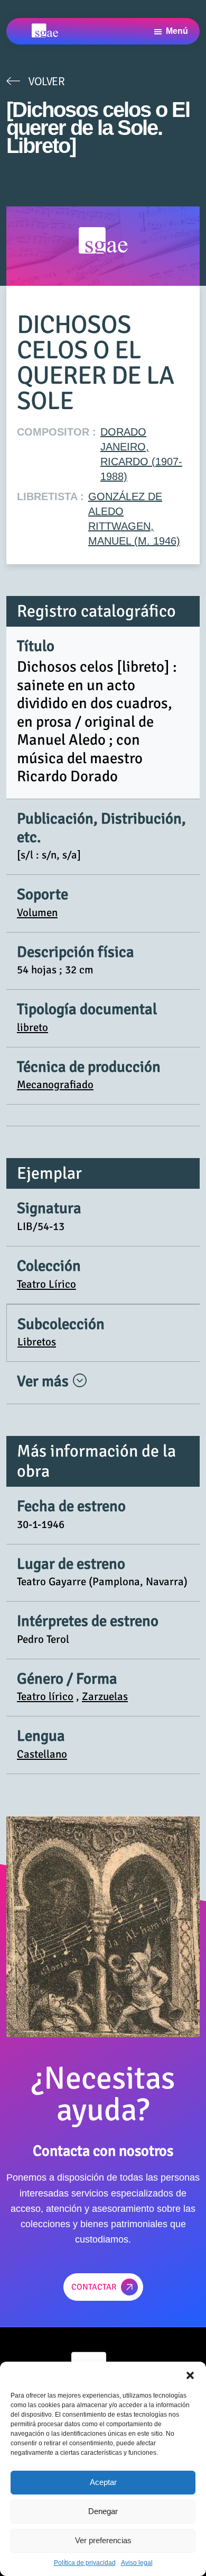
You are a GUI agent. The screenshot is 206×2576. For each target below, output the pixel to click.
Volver (46, 81)
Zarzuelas (105, 1696)
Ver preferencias (103, 2540)
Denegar (103, 2511)
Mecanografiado (55, 1084)
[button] (190, 2375)
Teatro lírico (45, 1696)
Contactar (94, 2287)
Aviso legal (137, 2563)
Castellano (42, 1754)
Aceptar (103, 2482)
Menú (177, 31)
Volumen (37, 912)
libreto (32, 1027)
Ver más (44, 1381)
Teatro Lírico (46, 1284)
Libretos (37, 1342)
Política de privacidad (85, 2563)
